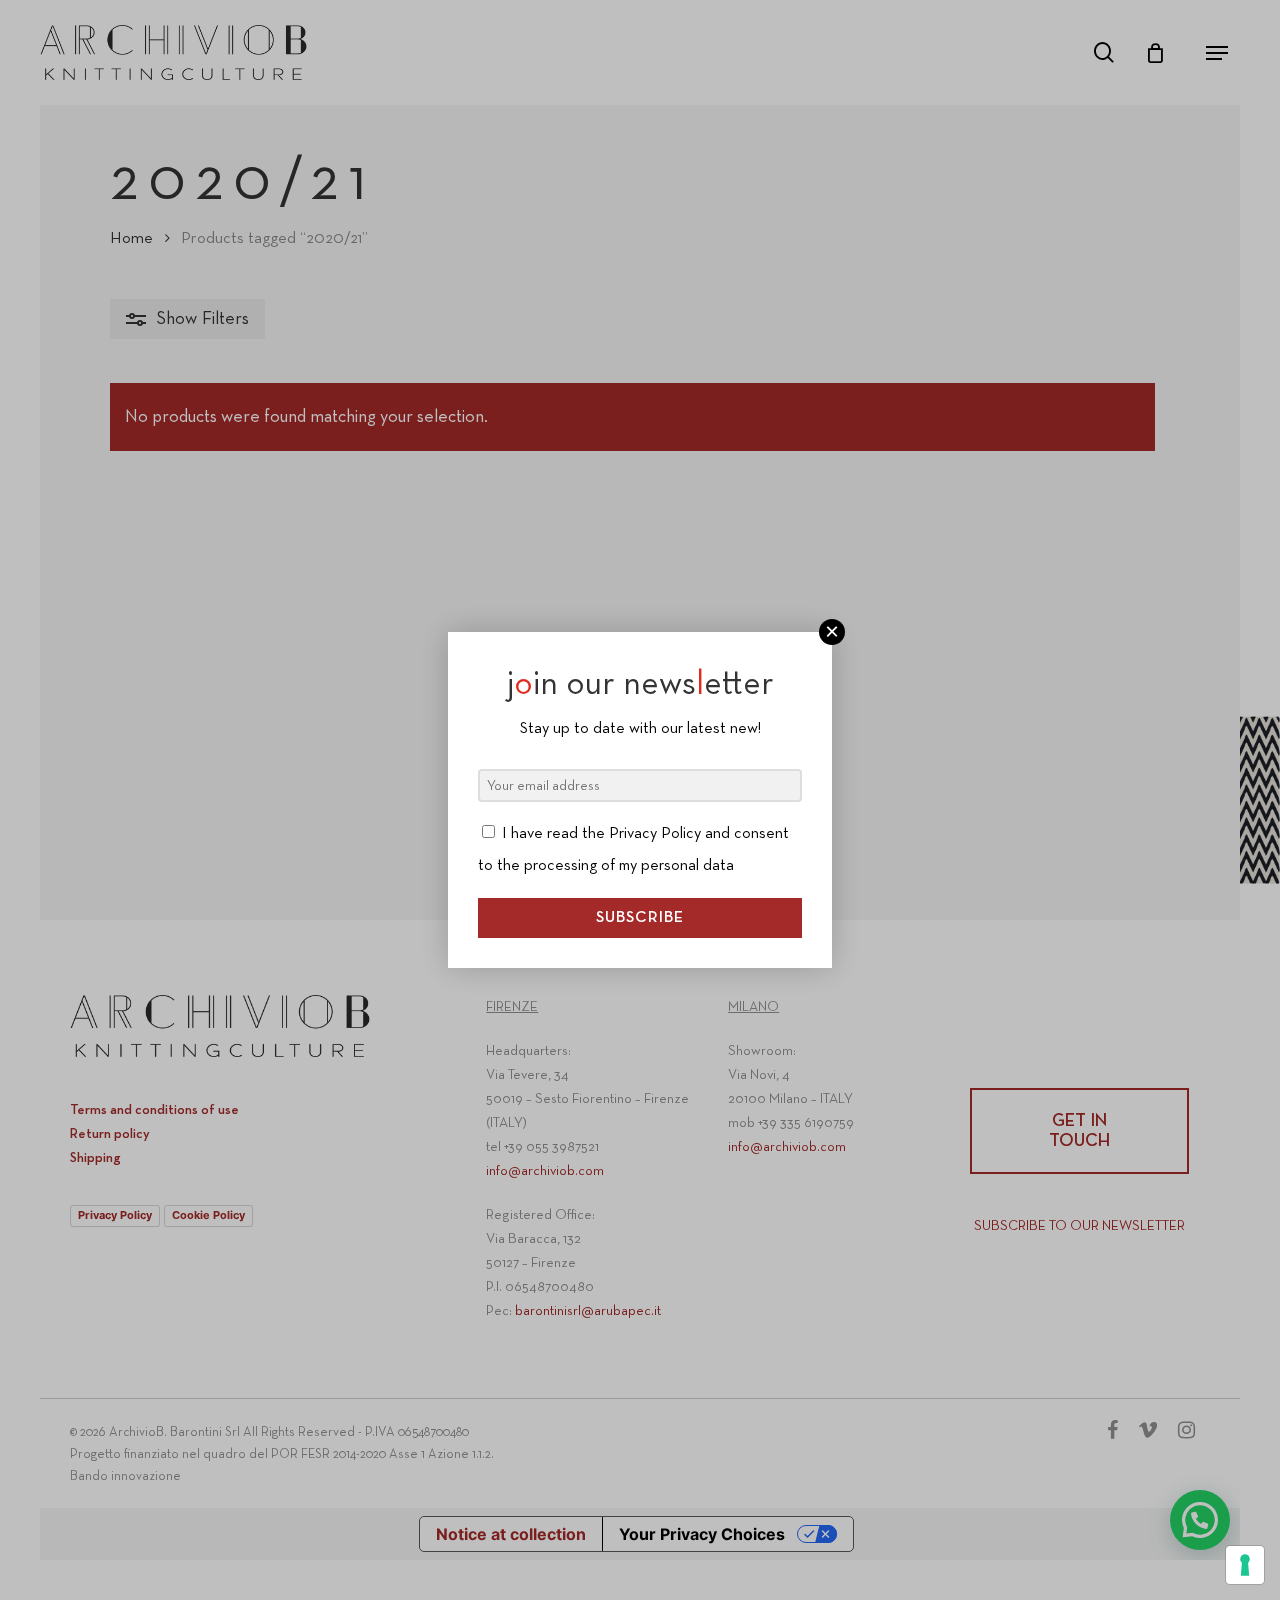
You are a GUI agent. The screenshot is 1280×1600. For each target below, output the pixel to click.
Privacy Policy (655, 834)
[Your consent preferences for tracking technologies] (1245, 1565)
